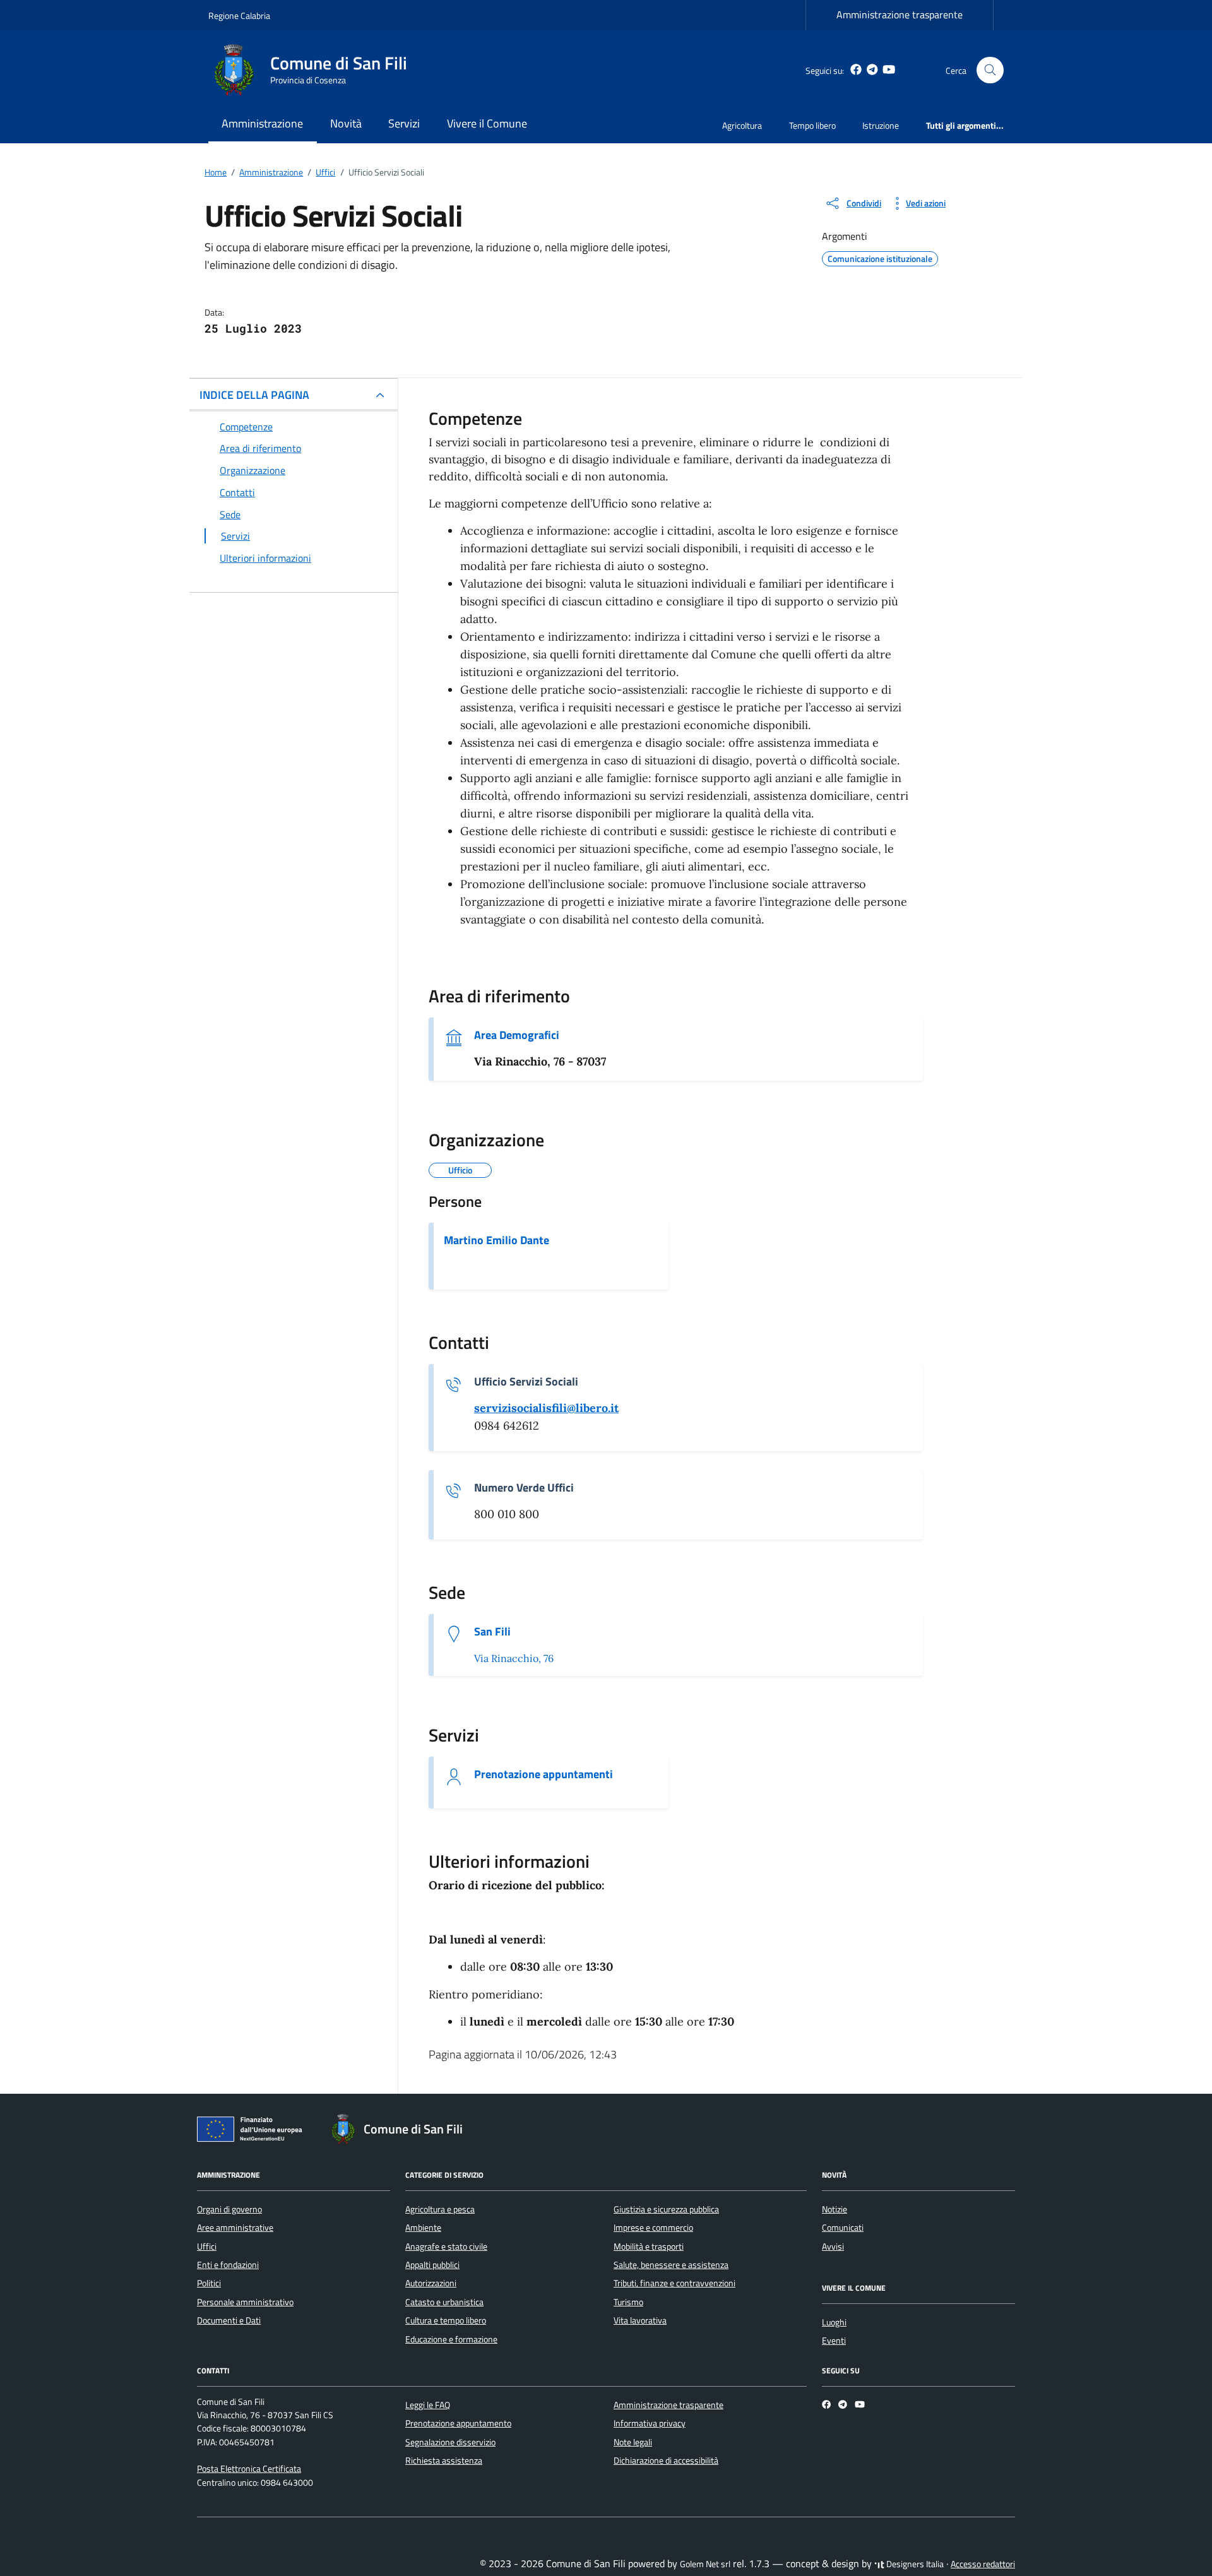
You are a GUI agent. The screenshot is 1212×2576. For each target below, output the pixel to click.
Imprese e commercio (653, 2228)
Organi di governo (229, 2209)
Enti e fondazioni (228, 2265)
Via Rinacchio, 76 (514, 1658)
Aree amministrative (235, 2228)
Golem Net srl (705, 2564)
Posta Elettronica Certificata (249, 2469)
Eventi (834, 2341)
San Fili (492, 1632)
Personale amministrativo (245, 2302)
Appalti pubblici (432, 2265)
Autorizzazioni (431, 2283)
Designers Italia (914, 2564)
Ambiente (423, 2228)
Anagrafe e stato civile (446, 2247)
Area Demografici (517, 1035)
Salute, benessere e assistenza (671, 2265)
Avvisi (833, 2247)
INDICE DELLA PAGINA (254, 395)
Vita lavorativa (640, 2320)
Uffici (207, 2247)
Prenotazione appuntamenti (544, 1774)
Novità (346, 123)
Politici (209, 2283)
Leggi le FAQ (428, 2405)
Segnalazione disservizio (450, 2442)
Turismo (628, 2302)
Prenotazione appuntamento (458, 2423)
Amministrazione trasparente (900, 15)
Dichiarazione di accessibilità (666, 2460)
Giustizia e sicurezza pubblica (666, 2209)
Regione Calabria (239, 15)
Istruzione (881, 125)
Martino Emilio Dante (496, 1240)
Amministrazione (262, 123)
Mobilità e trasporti (649, 2247)
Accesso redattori (983, 2564)
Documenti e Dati (229, 2320)
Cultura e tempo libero (446, 2320)
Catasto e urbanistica (444, 2302)
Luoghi (834, 2322)
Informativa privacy (650, 2423)
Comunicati (843, 2228)
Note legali (633, 2442)
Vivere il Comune (487, 123)
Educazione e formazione (451, 2339)
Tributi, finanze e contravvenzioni (674, 2283)
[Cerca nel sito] (990, 70)
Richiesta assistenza (444, 2460)
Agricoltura (742, 125)
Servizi (404, 123)
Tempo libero (812, 125)
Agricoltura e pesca (440, 2209)
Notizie (835, 2209)
